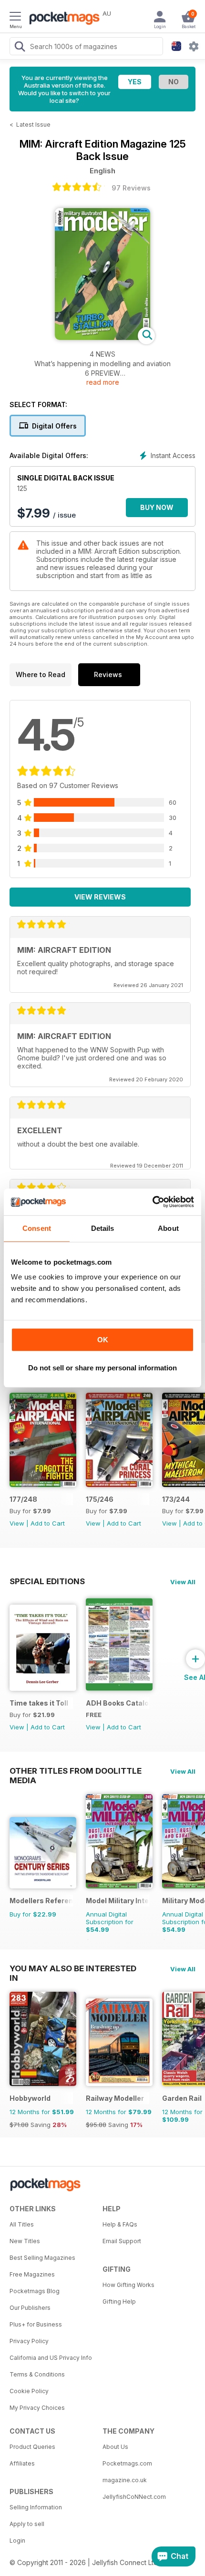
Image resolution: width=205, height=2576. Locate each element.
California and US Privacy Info (51, 2358)
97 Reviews (131, 188)
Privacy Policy (29, 2341)
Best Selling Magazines (42, 2258)
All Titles (22, 2224)
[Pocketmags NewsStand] (62, 19)
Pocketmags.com (127, 2463)
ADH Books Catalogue (118, 1703)
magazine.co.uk (125, 2480)
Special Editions (47, 1581)
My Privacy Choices (37, 2408)
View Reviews (100, 897)
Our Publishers (30, 2308)
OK (103, 1340)
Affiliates (22, 2463)
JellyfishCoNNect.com (134, 2497)
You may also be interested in (73, 1968)
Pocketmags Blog (35, 2291)
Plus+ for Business (36, 2324)
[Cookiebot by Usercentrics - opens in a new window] (152, 1202)
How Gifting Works (128, 2285)
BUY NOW (157, 507)
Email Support (122, 2241)
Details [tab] (103, 1228)
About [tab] (168, 1228)
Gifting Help (119, 2301)
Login (17, 2541)
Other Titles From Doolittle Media (76, 1771)
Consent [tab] (37, 1228)
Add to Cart (48, 1523)
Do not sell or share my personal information (102, 1368)
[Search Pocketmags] (20, 48)
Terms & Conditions (37, 2374)
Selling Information (36, 2507)
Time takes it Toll (39, 1703)
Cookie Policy (29, 2391)
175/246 (100, 1499)
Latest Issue (33, 125)
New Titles (25, 2241)
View (17, 1523)
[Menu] (15, 18)
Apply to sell (27, 2524)
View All (183, 1582)
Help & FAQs (120, 2224)
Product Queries (32, 2447)
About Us (115, 2447)
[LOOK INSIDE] (102, 337)
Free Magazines (32, 2274)
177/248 (23, 1499)
